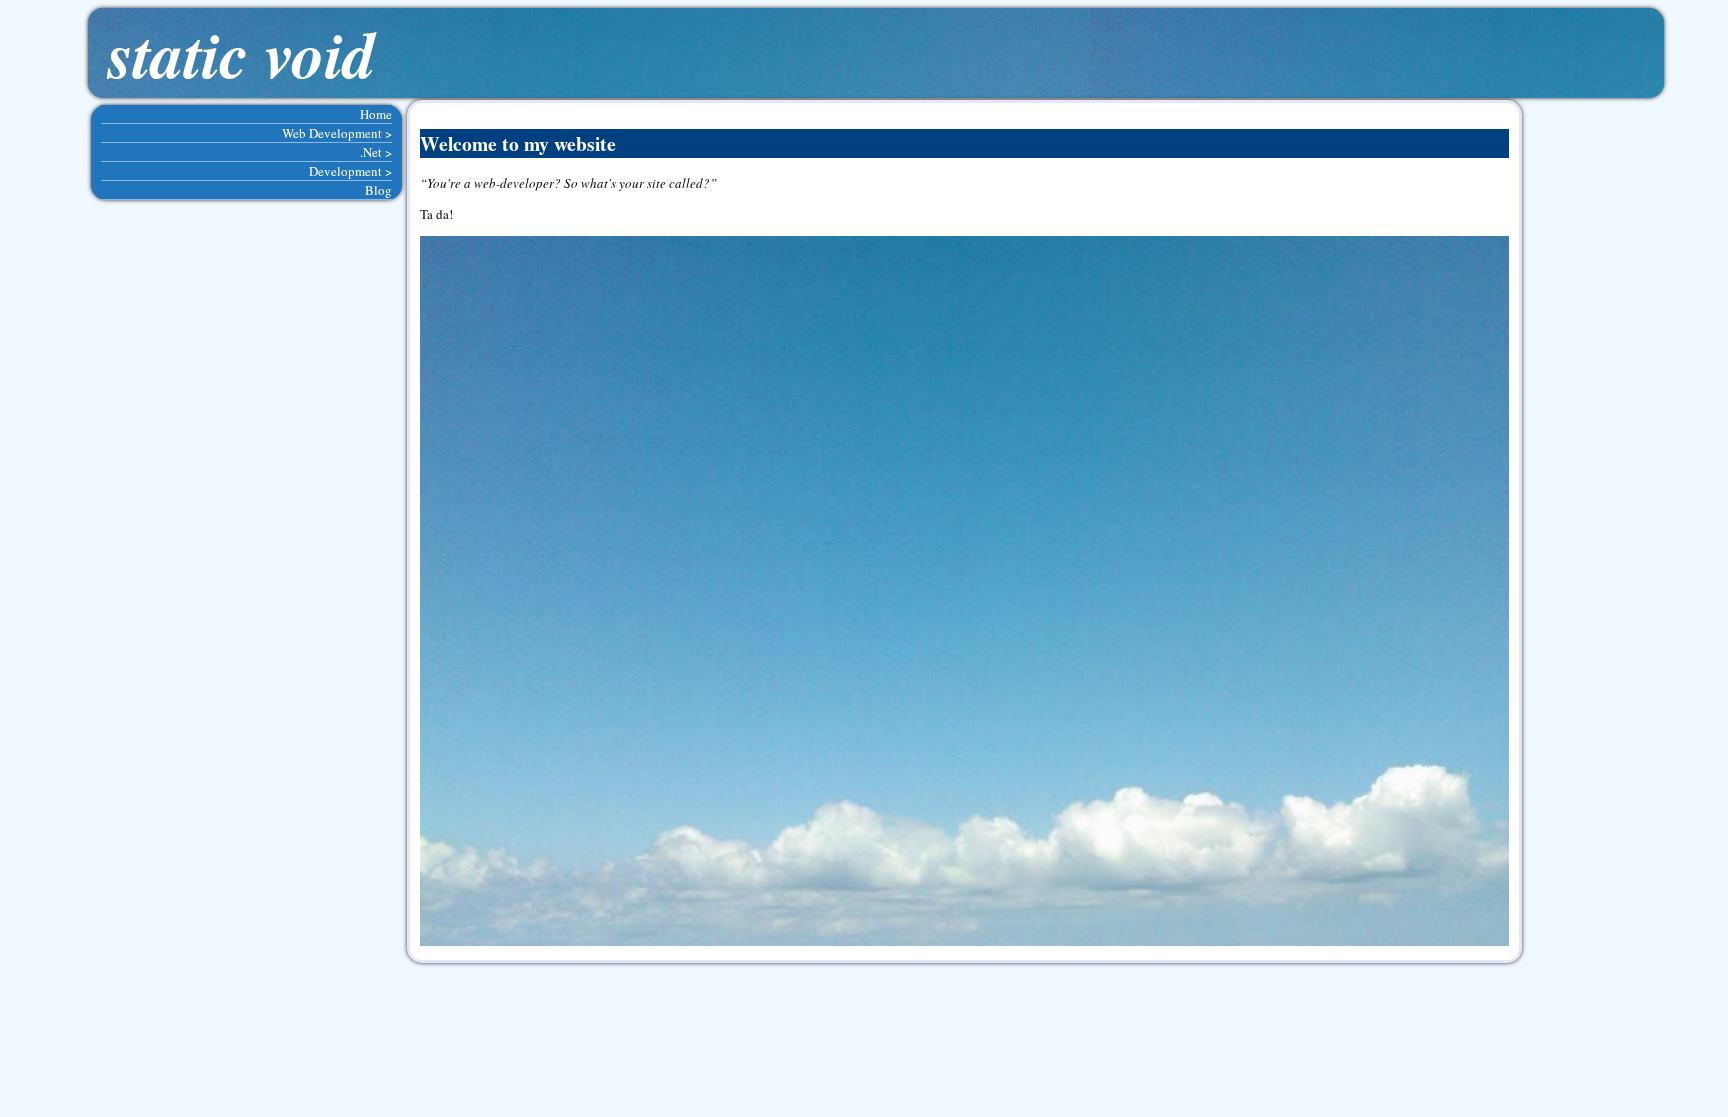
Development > (350, 171)
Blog (378, 190)
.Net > (376, 152)
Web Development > (337, 133)
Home (376, 114)
